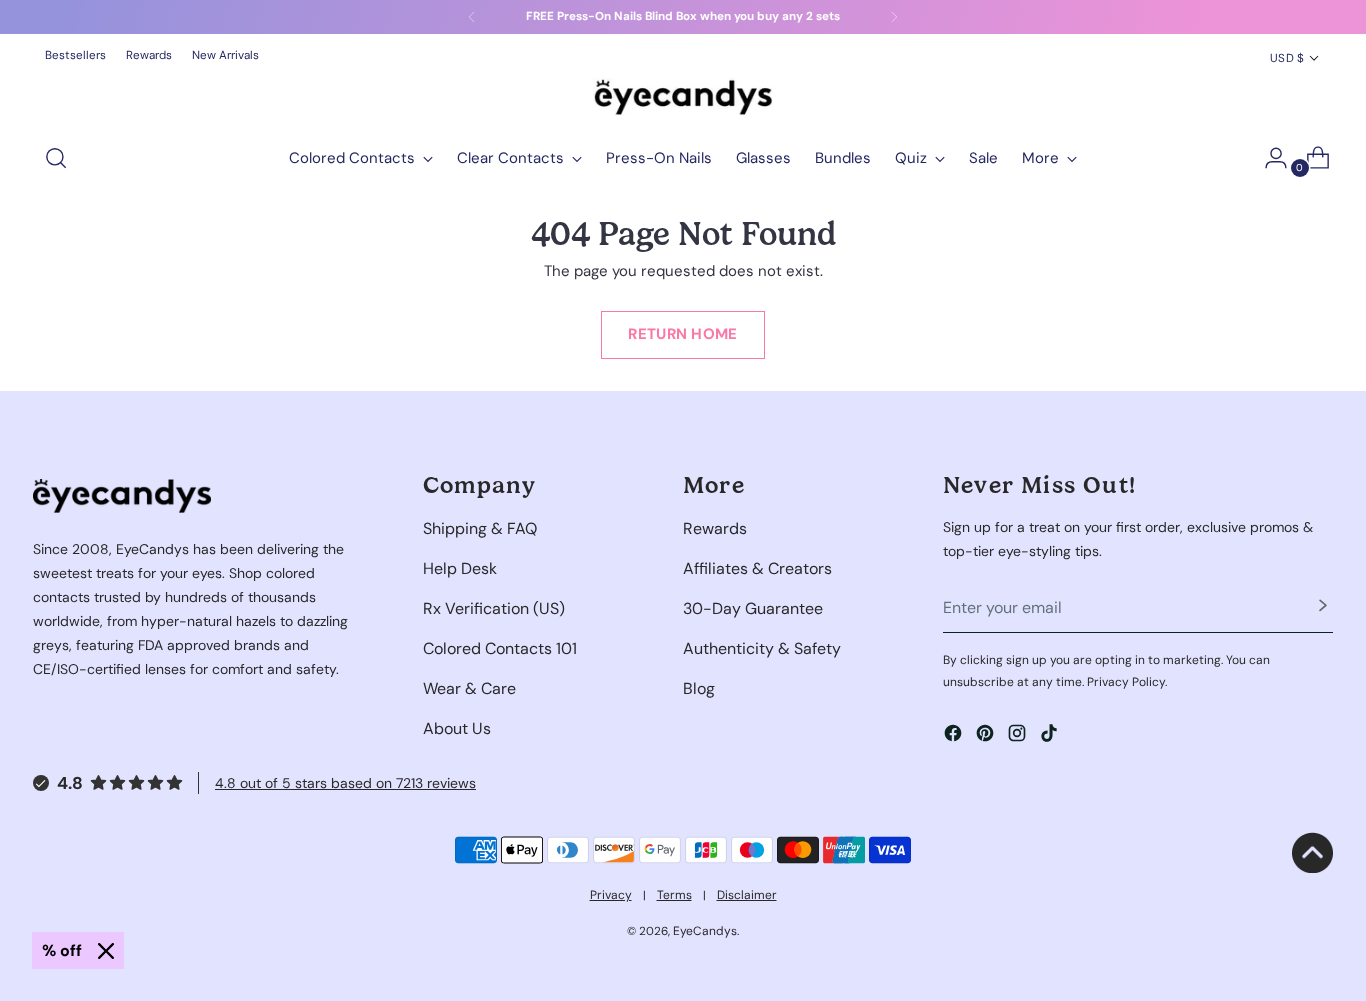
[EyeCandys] (683, 97)
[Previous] (472, 17)
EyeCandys (705, 931)
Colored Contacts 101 (500, 648)
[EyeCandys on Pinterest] (987, 736)
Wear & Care (469, 688)
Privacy (611, 895)
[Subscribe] (1323, 608)
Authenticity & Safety (762, 648)
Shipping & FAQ (480, 528)
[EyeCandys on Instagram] (1019, 736)
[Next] (894, 17)
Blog (699, 688)
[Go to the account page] (1268, 158)
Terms (674, 895)
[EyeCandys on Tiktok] (1051, 736)
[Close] (106, 951)
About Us (457, 728)
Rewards (715, 528)
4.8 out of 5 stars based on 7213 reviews (345, 783)
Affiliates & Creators (757, 568)
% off (62, 950)
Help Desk (460, 568)
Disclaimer (747, 895)
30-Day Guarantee (753, 608)
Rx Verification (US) (494, 608)
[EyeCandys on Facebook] (955, 736)
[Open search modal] (56, 158)
